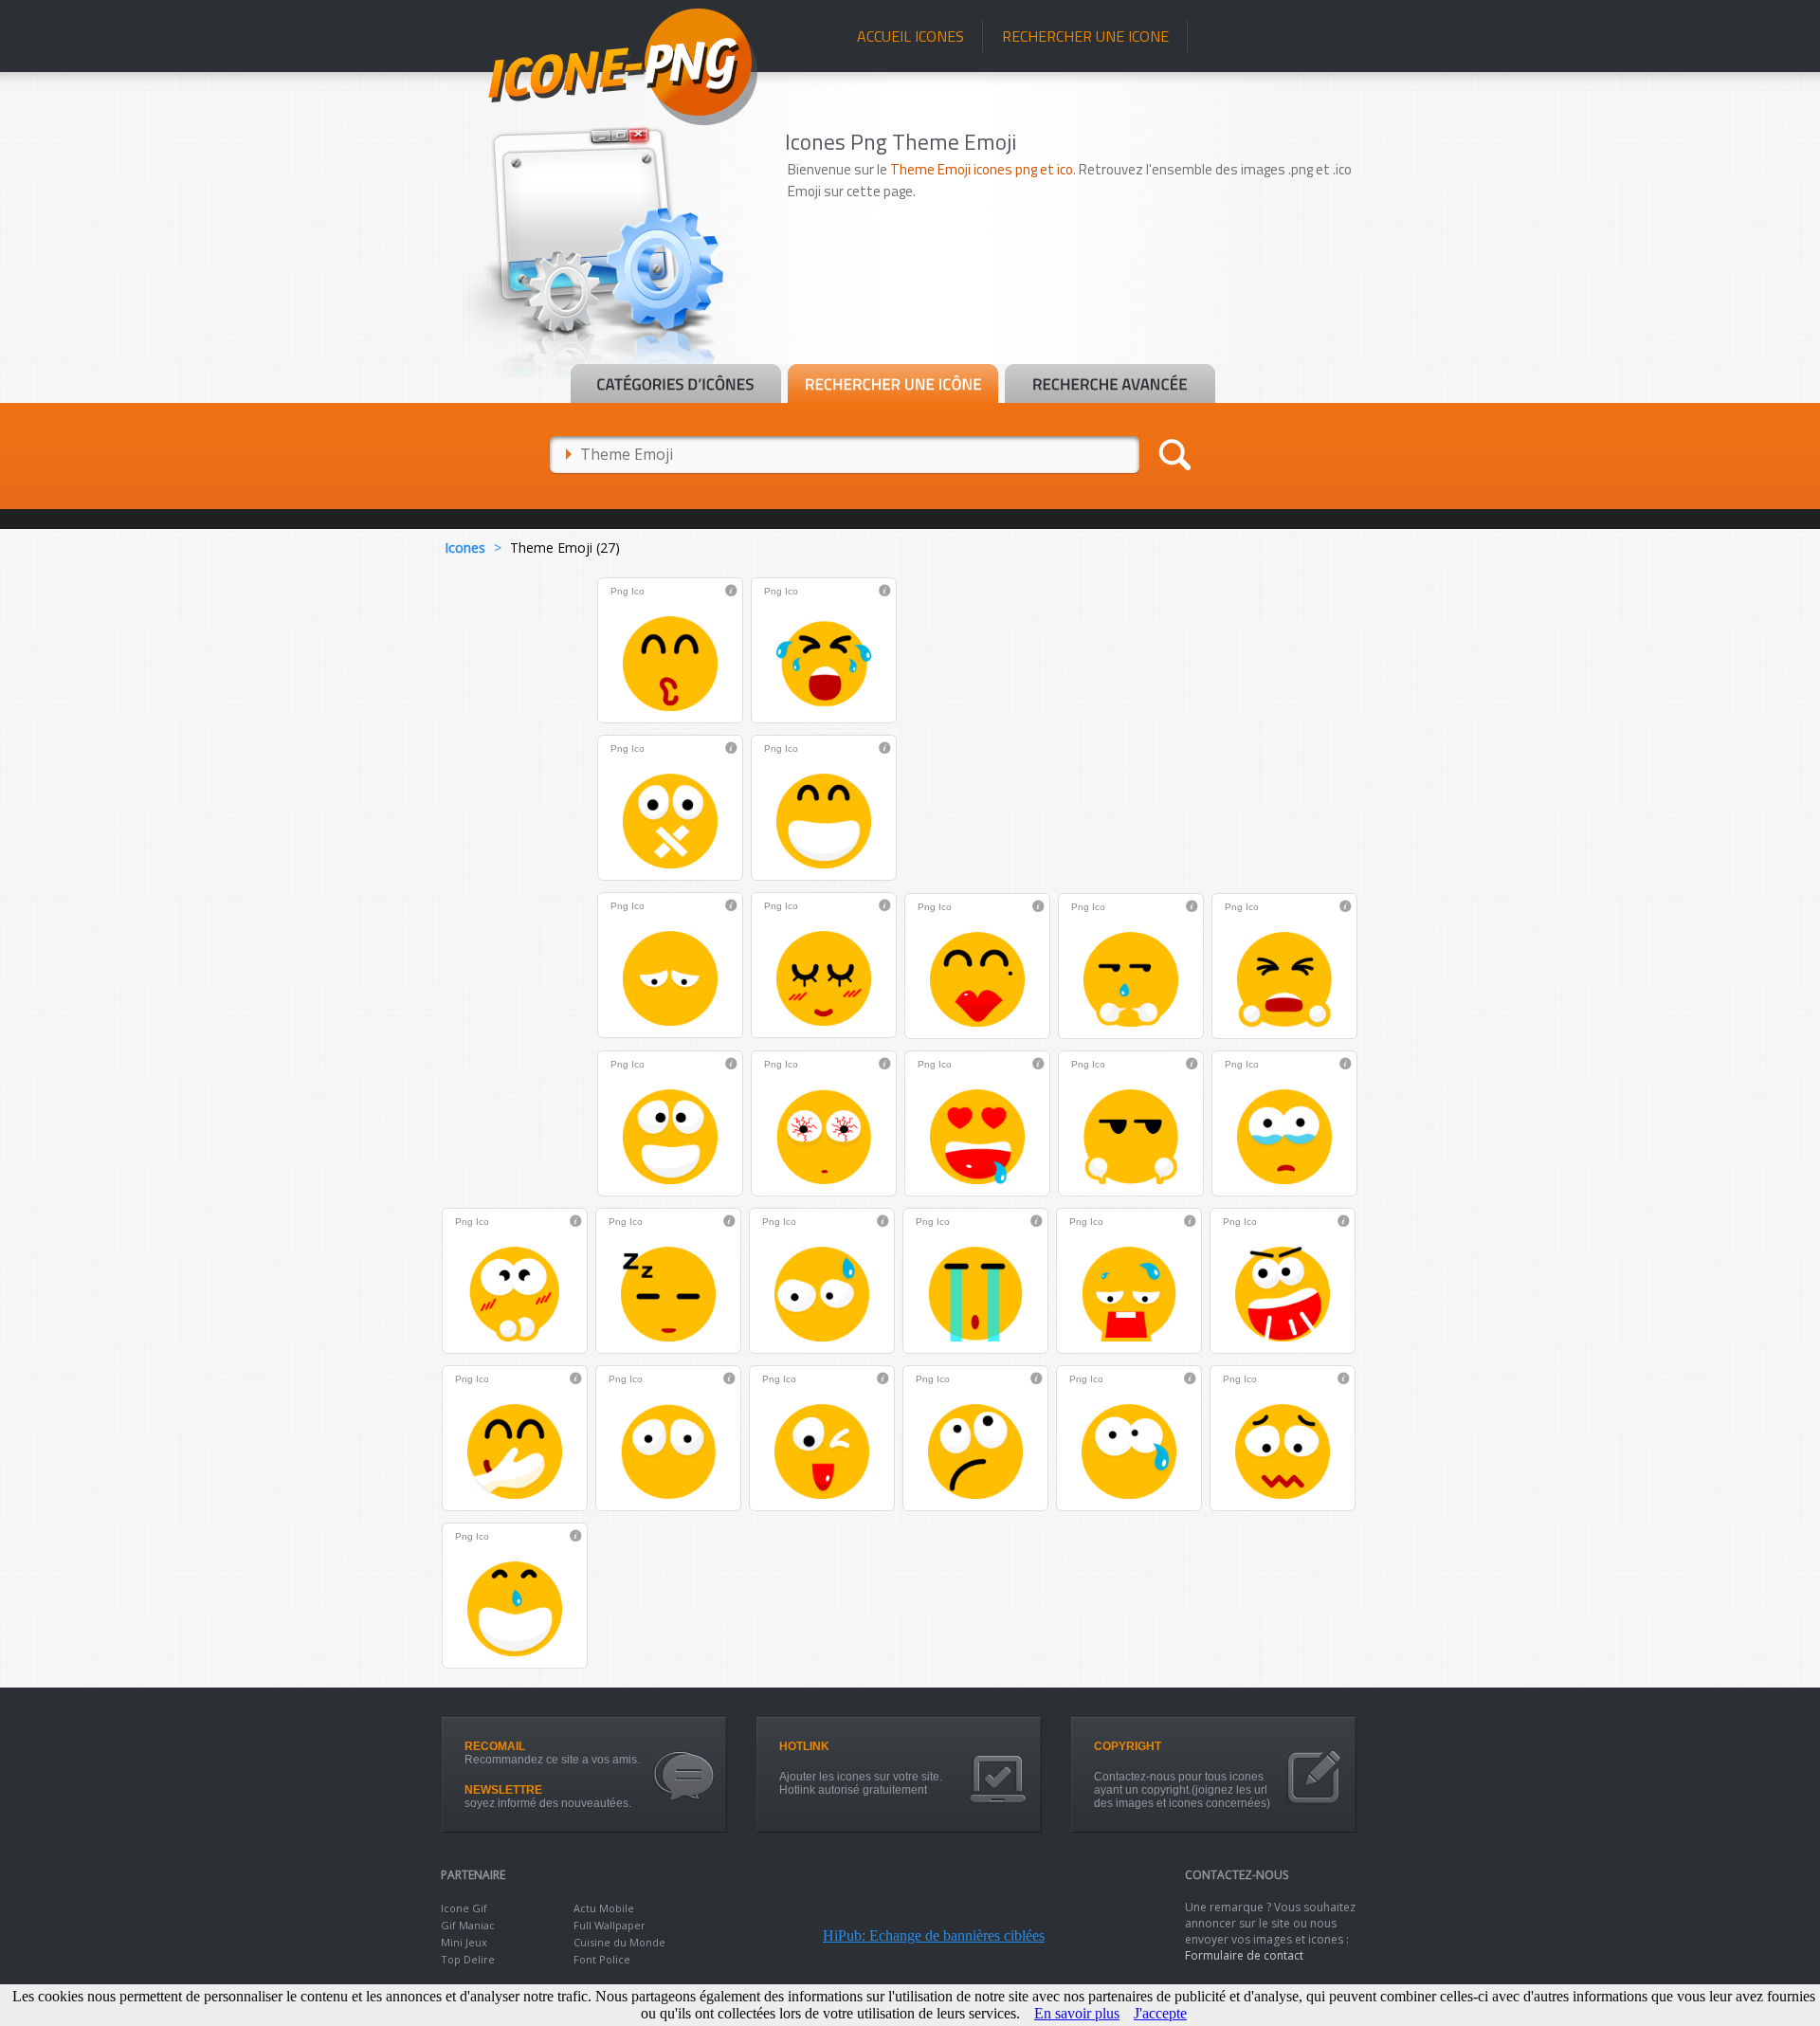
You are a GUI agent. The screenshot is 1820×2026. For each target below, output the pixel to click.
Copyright (1128, 1746)
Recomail (495, 1746)
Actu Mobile (604, 1908)
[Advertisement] (1083, 310)
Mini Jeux (464, 1942)
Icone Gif (464, 1908)
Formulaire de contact (1244, 1955)
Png (619, 591)
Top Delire (468, 1959)
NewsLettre (503, 1790)
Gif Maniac (468, 1925)
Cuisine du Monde (619, 1942)
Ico (638, 591)
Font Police (602, 1959)
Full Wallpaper (610, 1925)
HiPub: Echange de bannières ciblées (934, 1935)
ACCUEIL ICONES (910, 36)
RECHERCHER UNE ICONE (1085, 36)
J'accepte (1160, 2013)
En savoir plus (1077, 2013)
